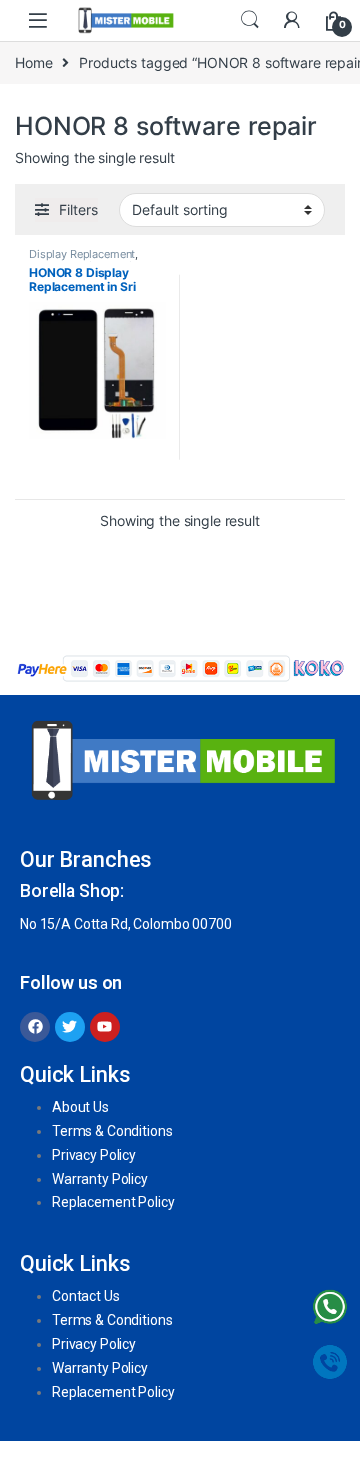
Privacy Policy (94, 1155)
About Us (80, 1107)
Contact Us (86, 1296)
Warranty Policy (100, 1179)
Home (33, 62)
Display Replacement (82, 254)
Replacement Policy (113, 1202)
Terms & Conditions (112, 1131)
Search (250, 20)
